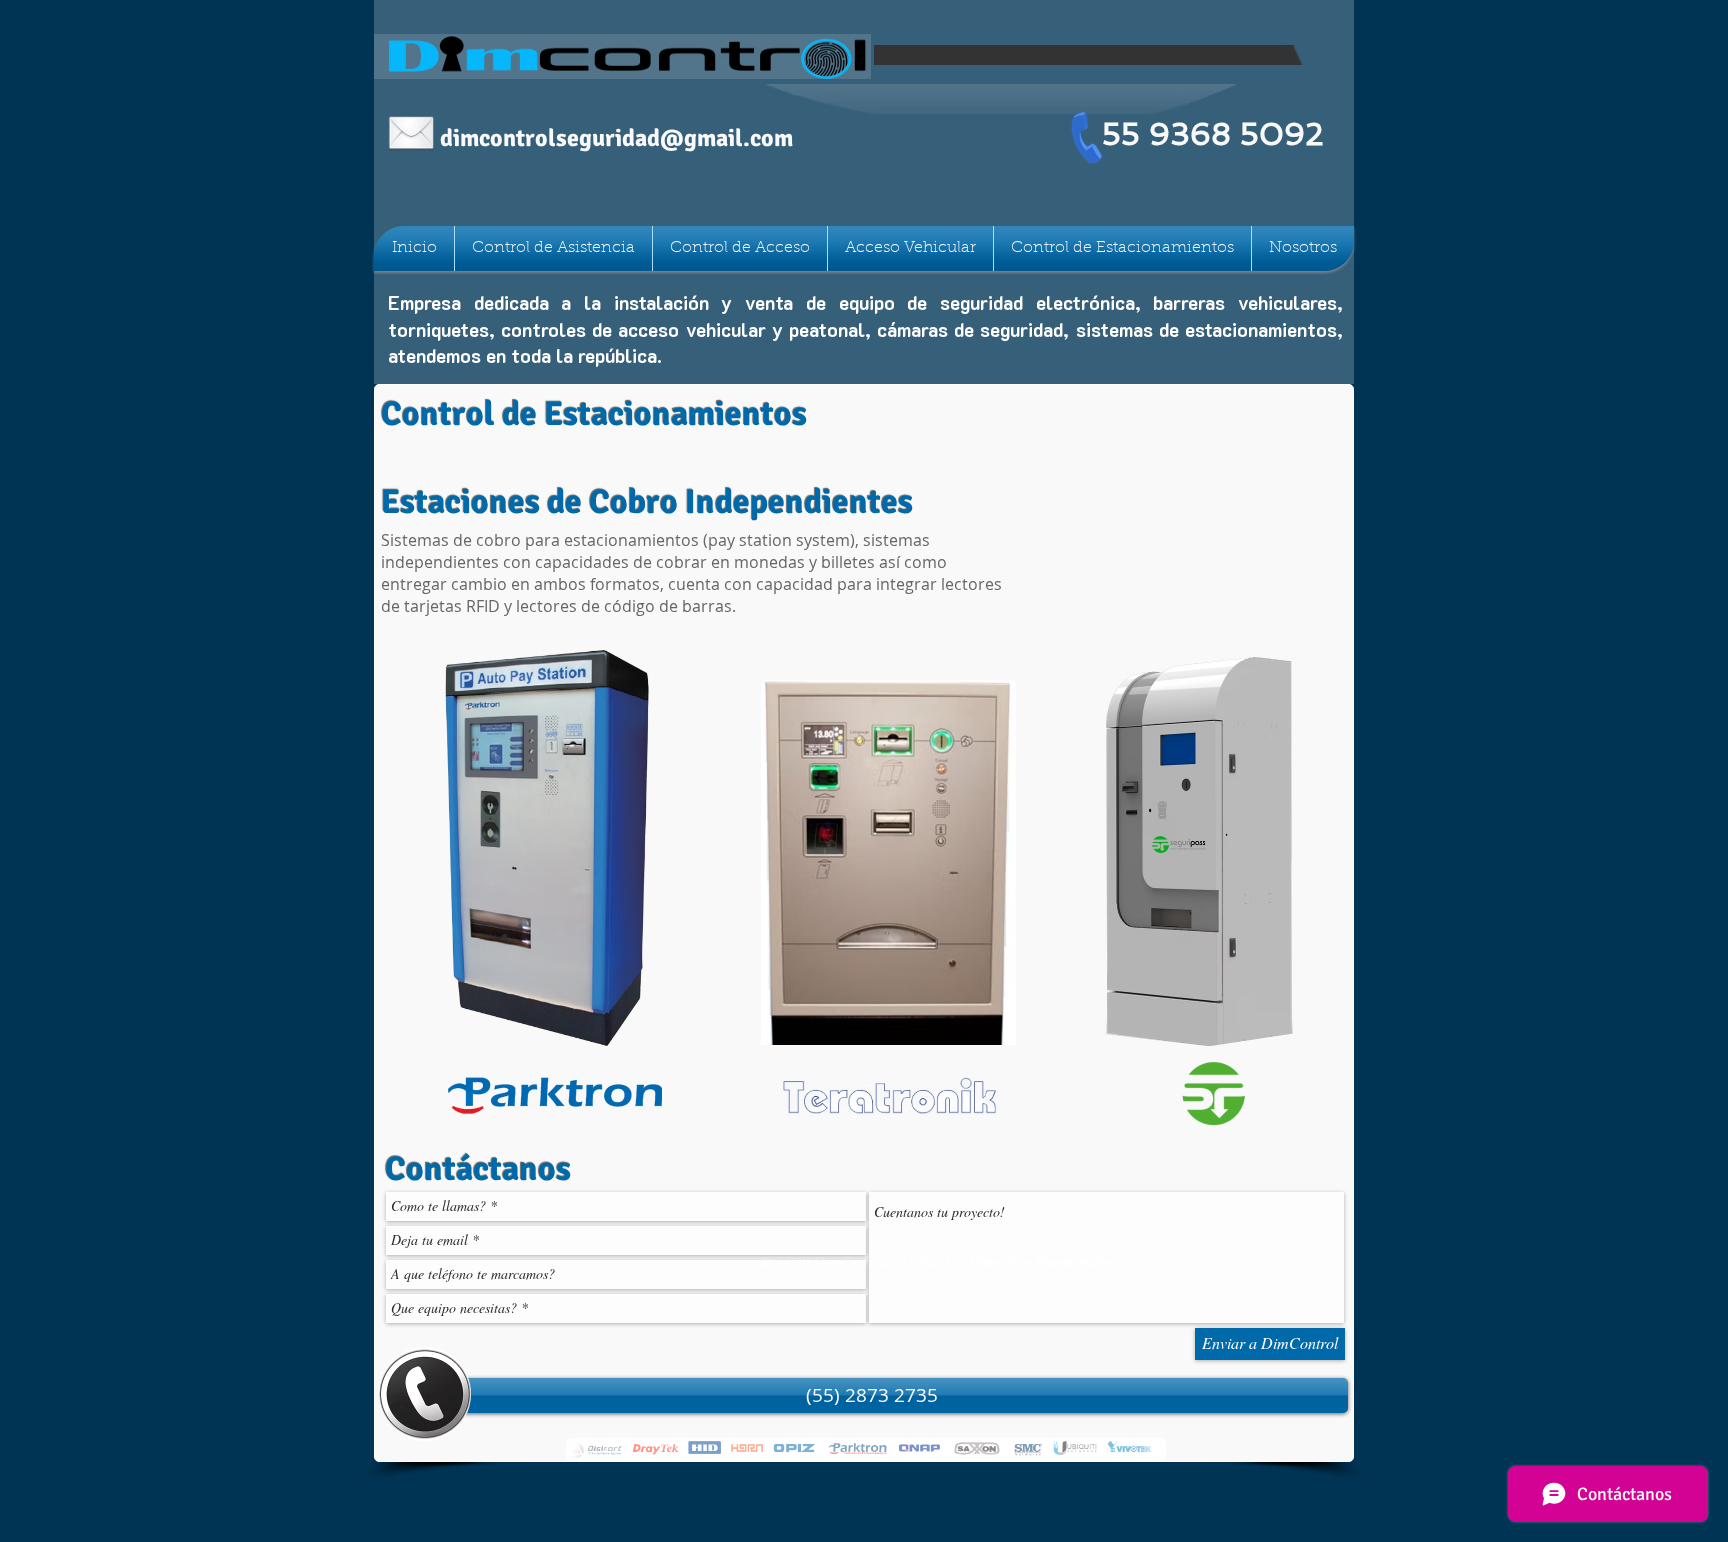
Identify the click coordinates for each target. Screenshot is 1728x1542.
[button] (872, 1395)
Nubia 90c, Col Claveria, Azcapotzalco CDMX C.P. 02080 (1253, 1534)
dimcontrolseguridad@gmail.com (616, 138)
